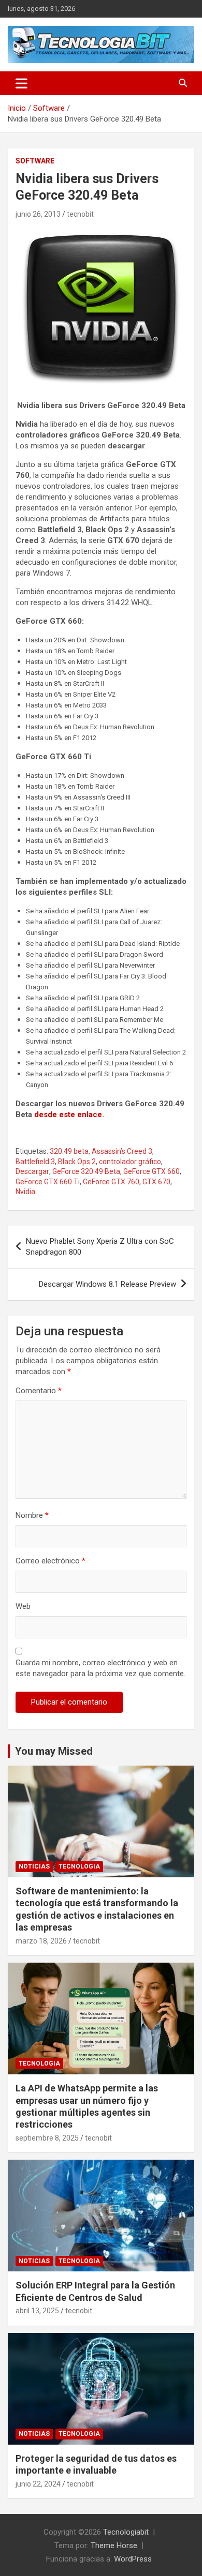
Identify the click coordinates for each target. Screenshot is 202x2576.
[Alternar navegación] (21, 83)
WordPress (133, 2559)
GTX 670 (156, 1182)
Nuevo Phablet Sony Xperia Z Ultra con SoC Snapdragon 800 (100, 1247)
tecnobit (80, 214)
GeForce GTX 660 (151, 1171)
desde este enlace (68, 1114)
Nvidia (25, 1192)
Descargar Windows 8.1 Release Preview (107, 1284)
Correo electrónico (51, 1561)
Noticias (34, 1866)
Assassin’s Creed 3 (122, 1151)
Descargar (32, 1171)
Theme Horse (114, 2545)
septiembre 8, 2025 (47, 2138)
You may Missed (54, 1751)
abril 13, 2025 (37, 2311)
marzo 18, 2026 (41, 1941)
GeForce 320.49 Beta (86, 1171)
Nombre (32, 1515)
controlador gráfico (130, 1162)
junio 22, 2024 (38, 2484)
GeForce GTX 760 (111, 1182)
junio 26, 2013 (38, 214)
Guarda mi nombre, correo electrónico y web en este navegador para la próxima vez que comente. (100, 1668)
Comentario (39, 1391)
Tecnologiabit (126, 2532)
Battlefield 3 (35, 1162)
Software (35, 161)
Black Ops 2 (77, 1162)
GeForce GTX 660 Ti (48, 1182)
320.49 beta (69, 1151)
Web (23, 1606)
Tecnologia (79, 1866)
